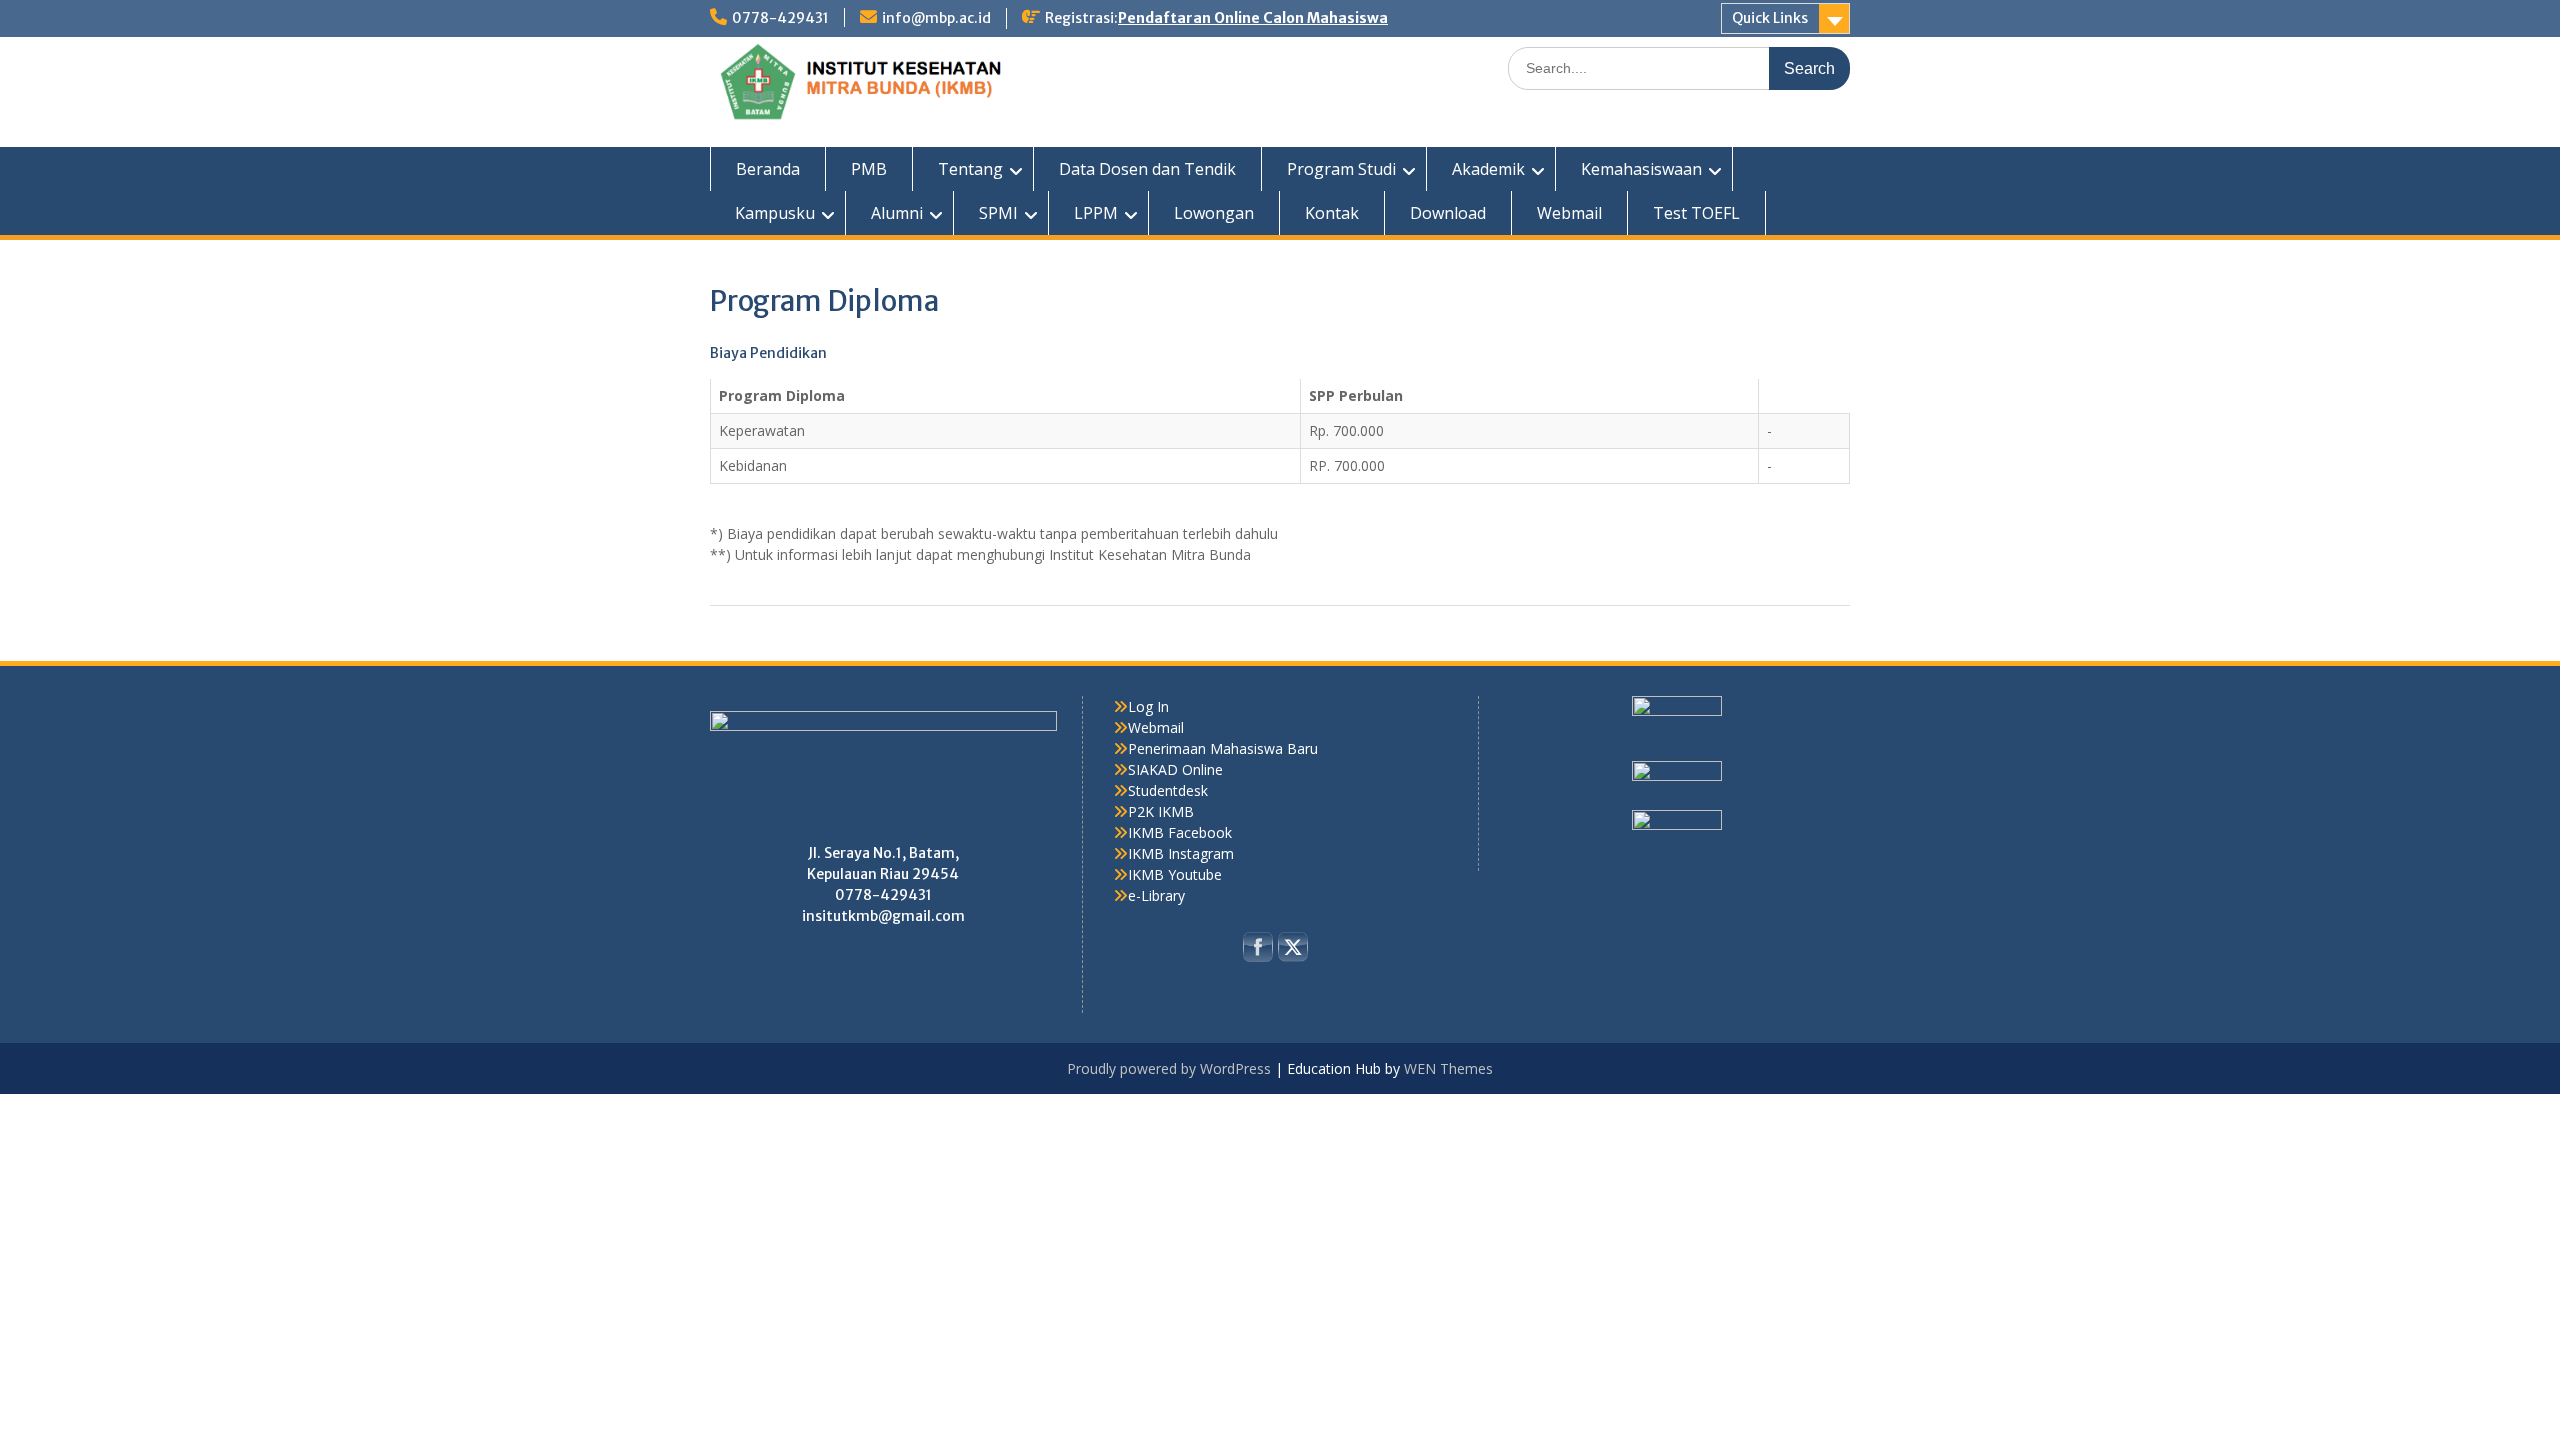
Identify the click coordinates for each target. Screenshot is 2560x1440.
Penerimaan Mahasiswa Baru (1223, 748)
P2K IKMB (1161, 811)
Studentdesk (1168, 790)
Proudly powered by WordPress (1169, 1068)
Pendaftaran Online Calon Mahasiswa (1253, 18)
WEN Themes (1448, 1068)
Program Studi (1341, 169)
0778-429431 (780, 18)
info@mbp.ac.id (936, 18)
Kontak (1332, 213)
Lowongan (1214, 213)
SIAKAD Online (1175, 769)
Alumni (897, 213)
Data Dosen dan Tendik (1147, 169)
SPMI (998, 213)
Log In (1148, 706)
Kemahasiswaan (1641, 169)
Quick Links (1770, 18)
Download (1448, 213)
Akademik (1488, 169)
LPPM (1096, 213)
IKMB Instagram (1181, 853)
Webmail (1569, 213)
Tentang (970, 169)
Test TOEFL (1696, 213)
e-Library (1156, 895)
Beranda (768, 169)
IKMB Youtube (1175, 874)
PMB (869, 169)
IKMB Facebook (1180, 832)
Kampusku (775, 213)
